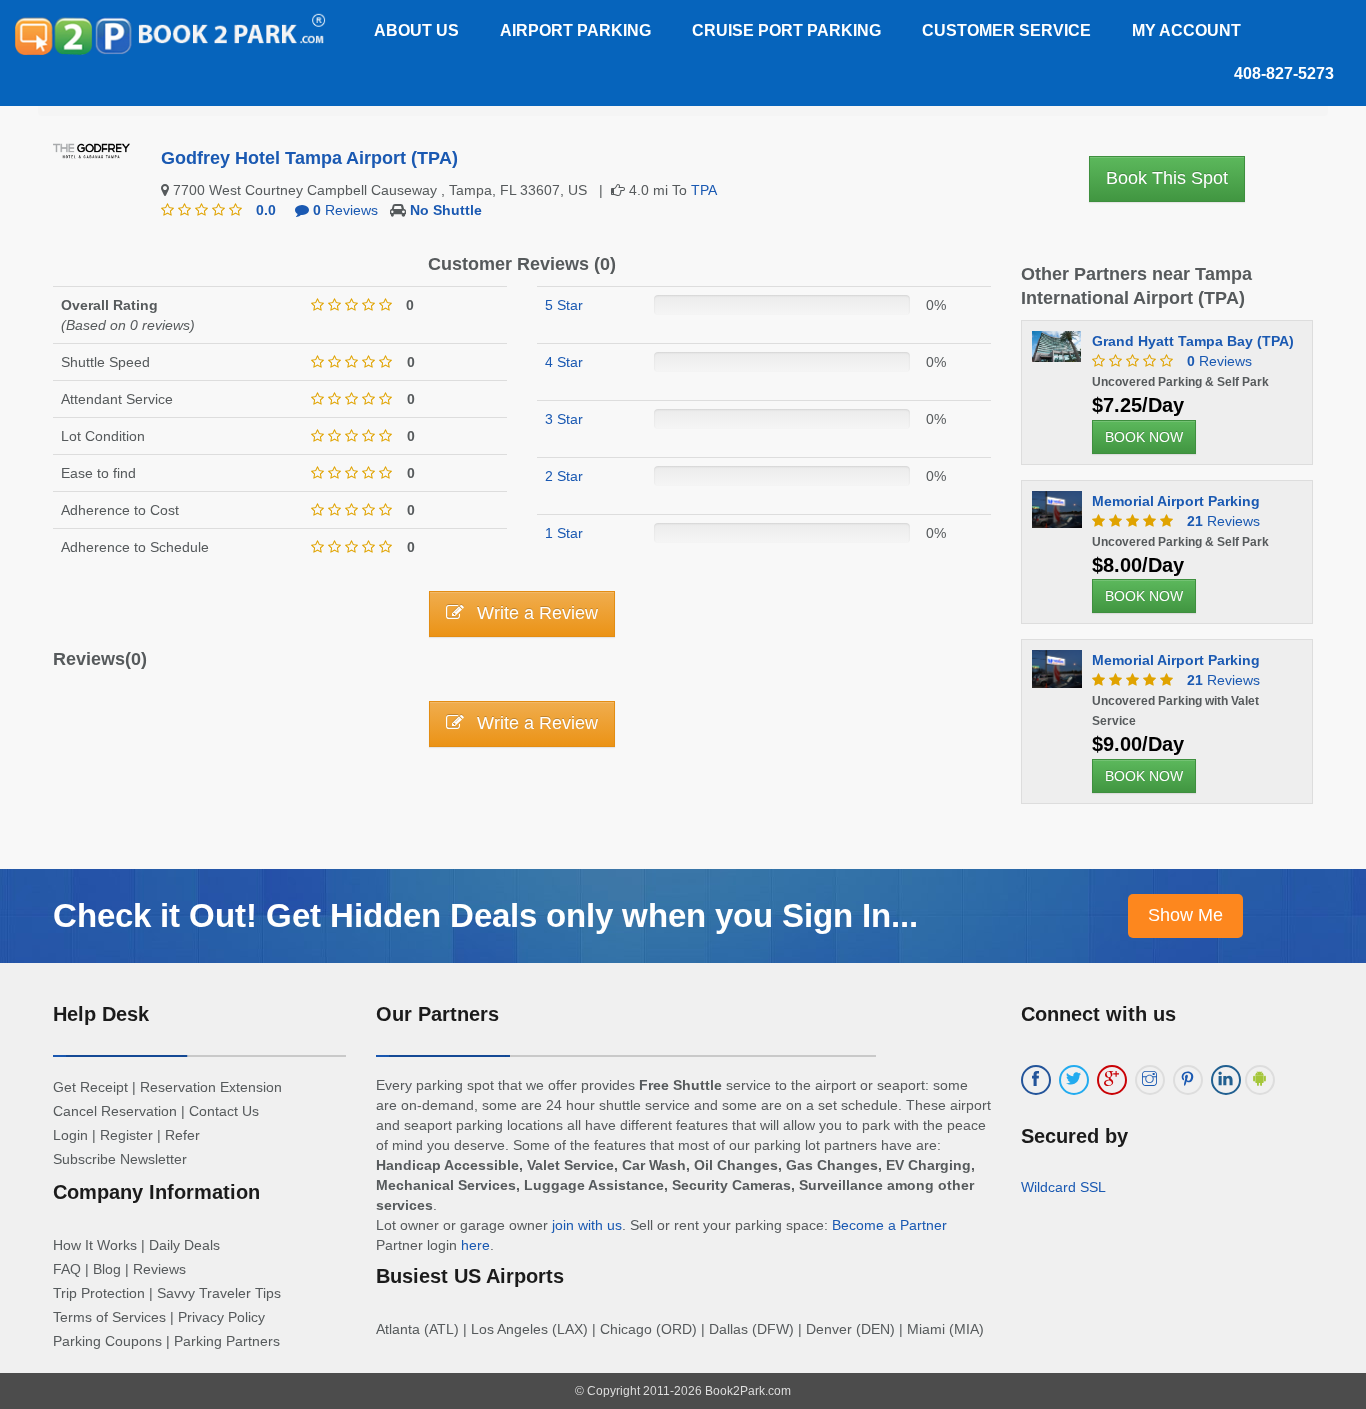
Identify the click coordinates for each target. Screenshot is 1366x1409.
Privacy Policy (221, 1317)
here (475, 1245)
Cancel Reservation (115, 1111)
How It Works (95, 1245)
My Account (1186, 30)
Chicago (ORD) (648, 1329)
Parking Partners (227, 1341)
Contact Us (224, 1111)
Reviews (345, 210)
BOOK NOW (1144, 437)
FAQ (67, 1269)
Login (70, 1135)
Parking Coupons (107, 1341)
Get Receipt (90, 1087)
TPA (704, 190)
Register (126, 1135)
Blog (107, 1269)
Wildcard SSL (1063, 1187)
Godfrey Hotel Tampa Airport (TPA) (309, 158)
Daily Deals (184, 1245)
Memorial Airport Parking (1176, 501)
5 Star (564, 305)
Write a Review (535, 613)
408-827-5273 (1284, 73)
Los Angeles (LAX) (529, 1329)
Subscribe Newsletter (120, 1159)
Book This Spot (1167, 178)
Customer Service (1006, 30)
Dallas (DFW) (751, 1329)
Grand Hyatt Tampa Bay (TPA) (1193, 341)
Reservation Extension (211, 1087)
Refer (182, 1135)
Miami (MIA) (945, 1329)
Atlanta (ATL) (417, 1329)
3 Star (564, 419)
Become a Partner (889, 1225)
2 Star (564, 476)
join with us (587, 1225)
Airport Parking (575, 30)
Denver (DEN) (850, 1329)
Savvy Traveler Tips (219, 1293)
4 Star (564, 362)
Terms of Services (109, 1317)
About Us (416, 30)
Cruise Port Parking (786, 30)
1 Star (564, 533)
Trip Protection (99, 1293)
